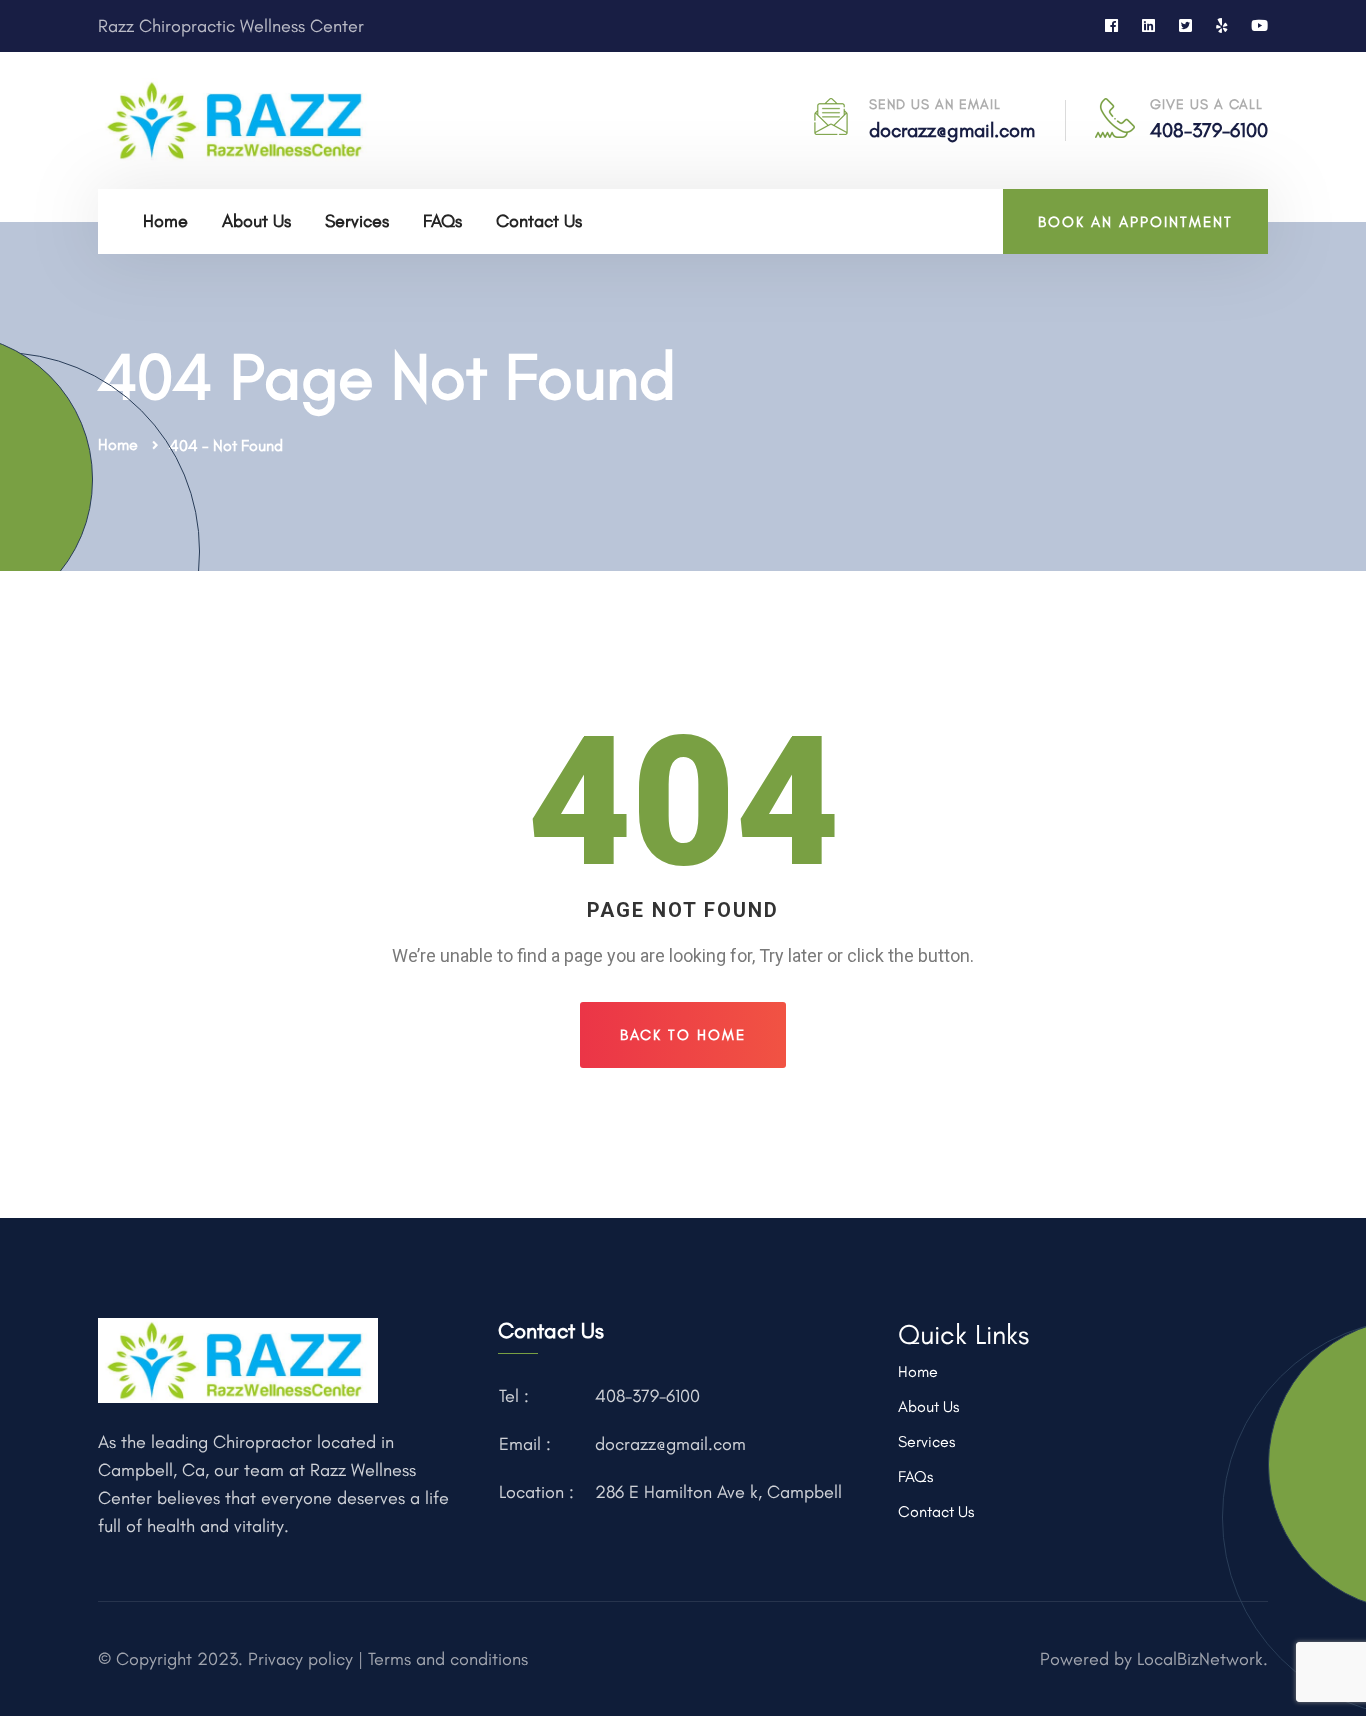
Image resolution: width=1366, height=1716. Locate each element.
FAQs (442, 221)
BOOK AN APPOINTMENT (1135, 222)
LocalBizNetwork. (1202, 1659)
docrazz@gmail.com (952, 130)
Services (357, 221)
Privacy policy (298, 1659)
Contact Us (539, 221)
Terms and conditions (448, 1659)
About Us (256, 221)
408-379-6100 (1209, 130)
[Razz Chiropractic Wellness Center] (238, 119)
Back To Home (683, 1035)
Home (165, 221)
